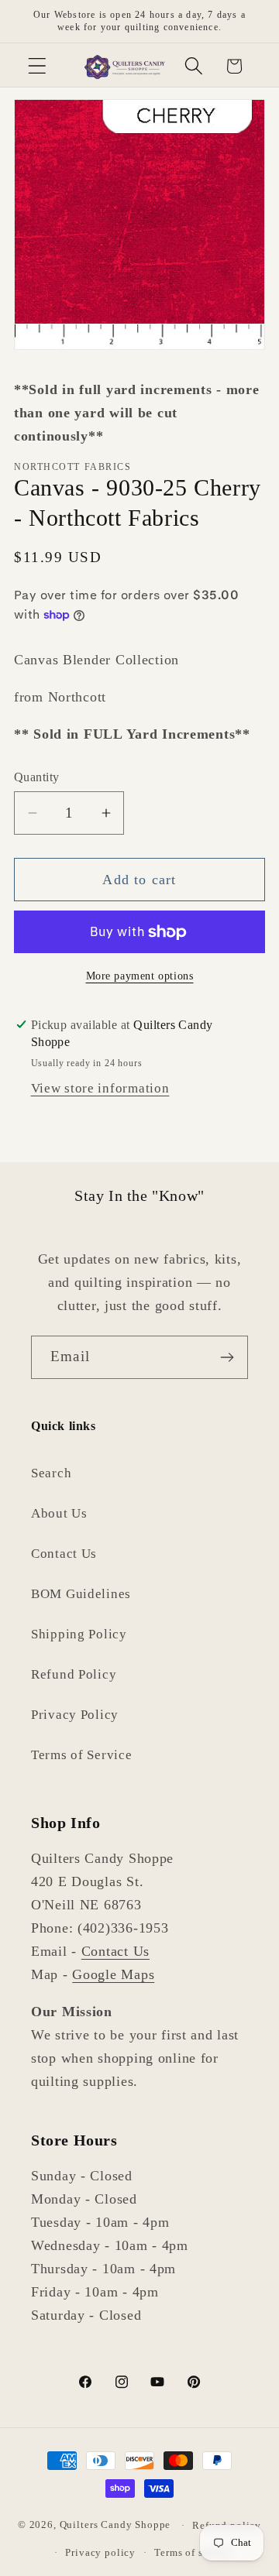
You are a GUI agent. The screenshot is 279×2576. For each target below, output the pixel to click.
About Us (59, 1513)
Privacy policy (100, 2552)
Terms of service (193, 2552)
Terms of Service (82, 1755)
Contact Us (64, 1554)
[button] (38, 66)
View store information (100, 1088)
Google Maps (113, 1974)
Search (51, 1473)
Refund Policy (74, 1674)
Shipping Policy (79, 1634)
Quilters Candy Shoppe (115, 2525)
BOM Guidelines (81, 1594)
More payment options (140, 976)
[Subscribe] (227, 1357)
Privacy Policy (75, 1715)
